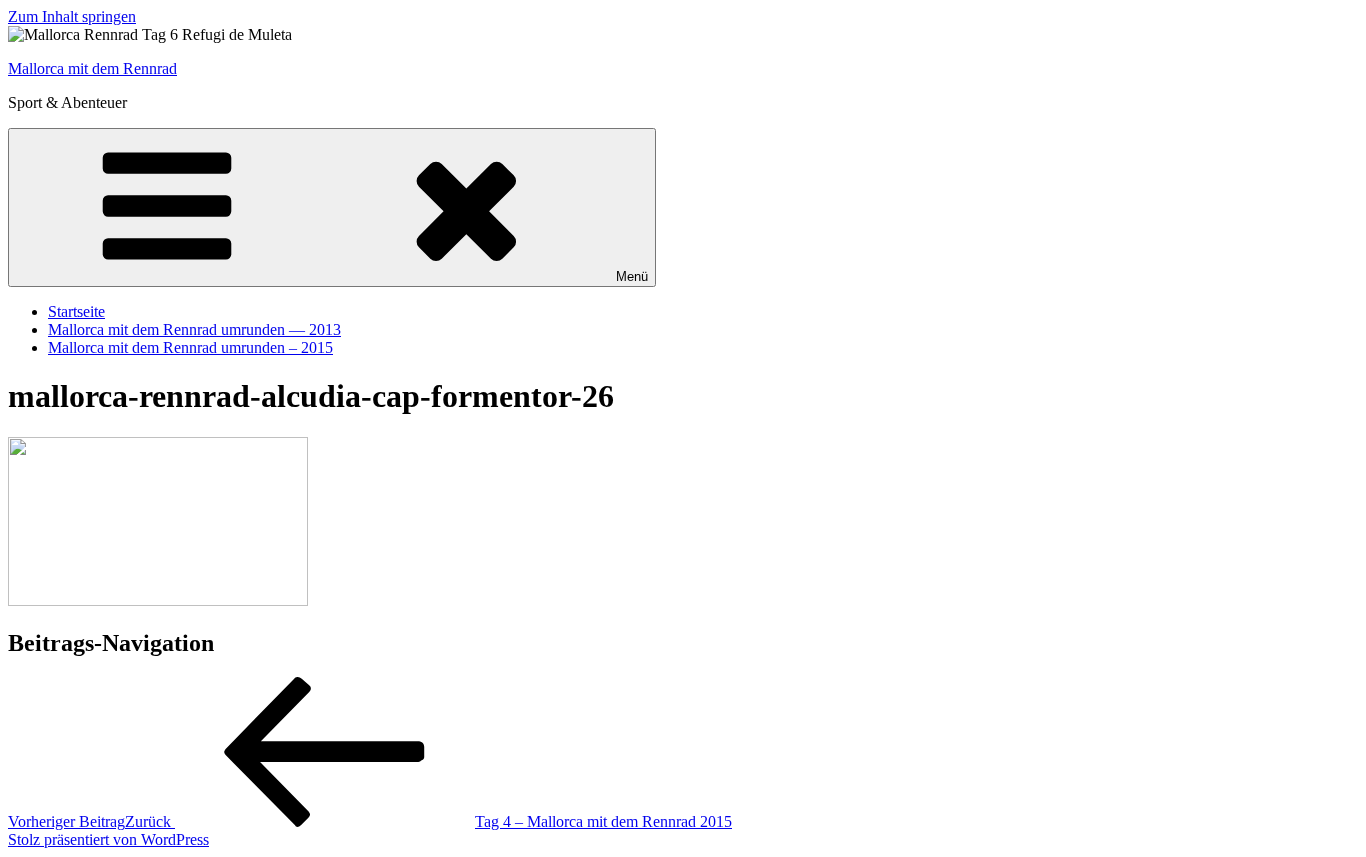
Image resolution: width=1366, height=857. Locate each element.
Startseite (76, 311)
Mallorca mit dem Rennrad (92, 68)
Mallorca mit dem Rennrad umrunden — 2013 (194, 329)
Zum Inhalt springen (72, 16)
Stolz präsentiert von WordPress (108, 839)
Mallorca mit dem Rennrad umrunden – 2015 (190, 347)
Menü (632, 276)
